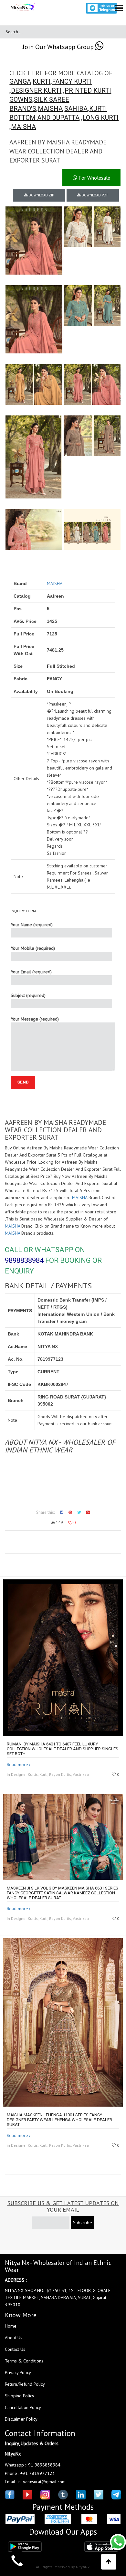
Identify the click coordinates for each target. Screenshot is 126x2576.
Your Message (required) (35, 1019)
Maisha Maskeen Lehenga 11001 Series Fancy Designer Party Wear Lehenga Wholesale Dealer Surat (59, 2120)
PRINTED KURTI (88, 90)
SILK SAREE (52, 99)
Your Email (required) (31, 972)
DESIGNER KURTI (36, 90)
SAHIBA (76, 109)
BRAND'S (23, 109)
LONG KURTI (101, 118)
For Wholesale (94, 178)
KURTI (42, 81)
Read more (17, 1764)
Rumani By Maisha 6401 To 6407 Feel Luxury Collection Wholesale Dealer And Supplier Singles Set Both (63, 1749)
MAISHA (50, 109)
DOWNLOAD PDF (94, 195)
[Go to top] (109, 2562)
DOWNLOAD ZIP (41, 195)
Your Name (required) (32, 925)
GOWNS (21, 99)
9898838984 (24, 1260)
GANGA (20, 81)
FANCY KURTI (72, 81)
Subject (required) (28, 995)
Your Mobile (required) (33, 948)
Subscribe (83, 2223)
